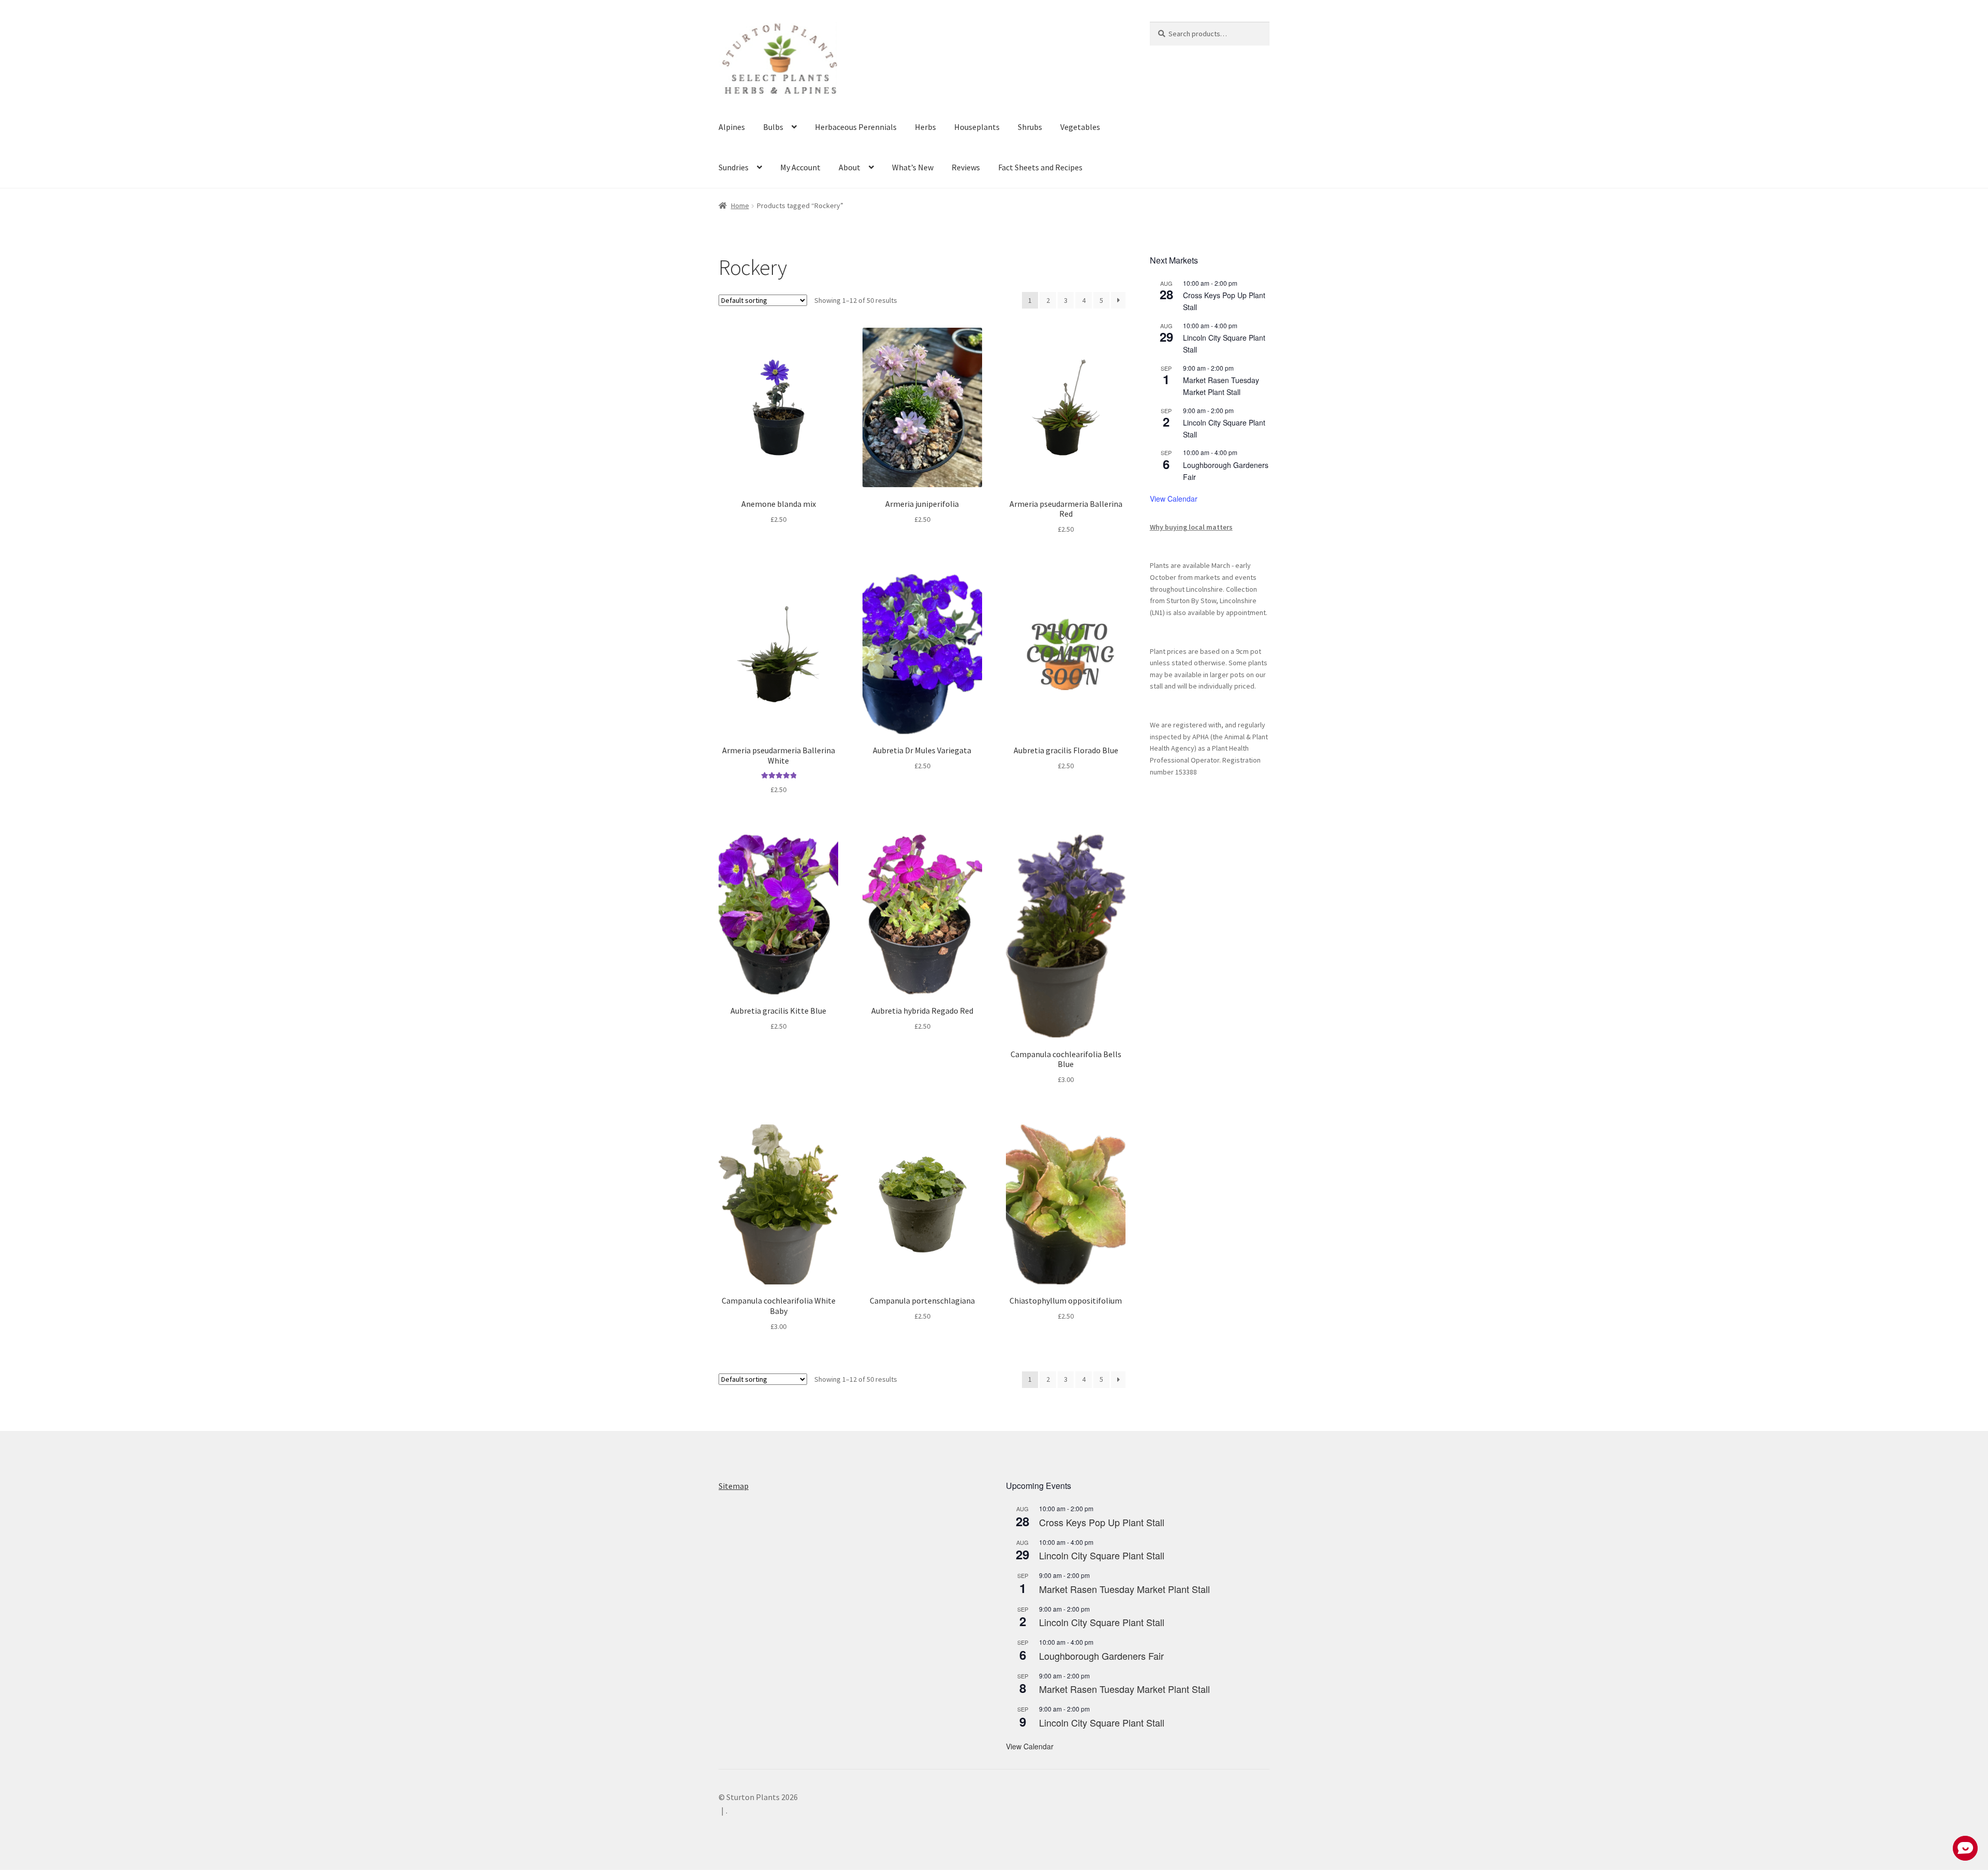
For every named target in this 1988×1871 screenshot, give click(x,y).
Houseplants (977, 127)
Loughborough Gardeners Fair (1101, 1656)
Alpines (732, 127)
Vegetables (1080, 127)
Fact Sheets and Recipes (1040, 167)
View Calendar (1174, 499)
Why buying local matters (1191, 527)
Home (740, 206)
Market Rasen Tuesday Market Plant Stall (1124, 1589)
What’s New (913, 167)
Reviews (966, 167)
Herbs (925, 127)
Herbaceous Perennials (856, 127)
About (850, 167)
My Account (800, 167)
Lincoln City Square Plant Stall (1102, 1555)
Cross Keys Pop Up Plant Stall (1102, 1522)
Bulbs (773, 127)
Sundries (734, 167)
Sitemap (734, 1486)
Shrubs (1030, 127)
